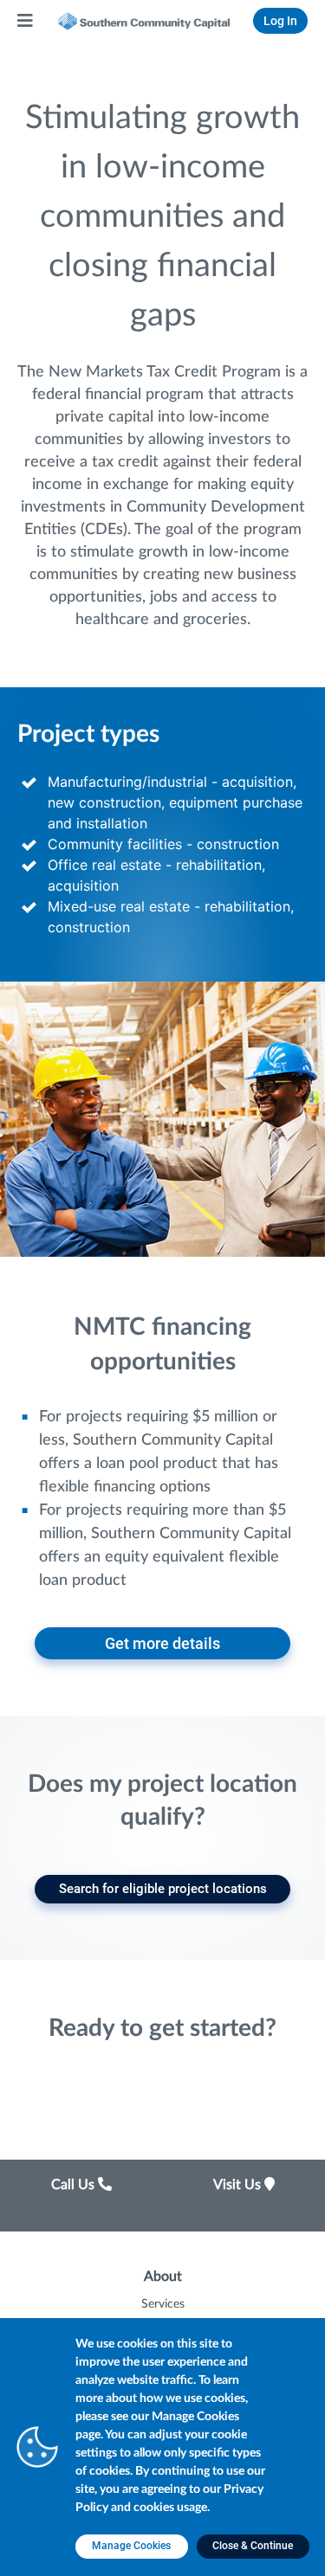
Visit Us (239, 2185)
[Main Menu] (26, 21)
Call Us (75, 2185)
